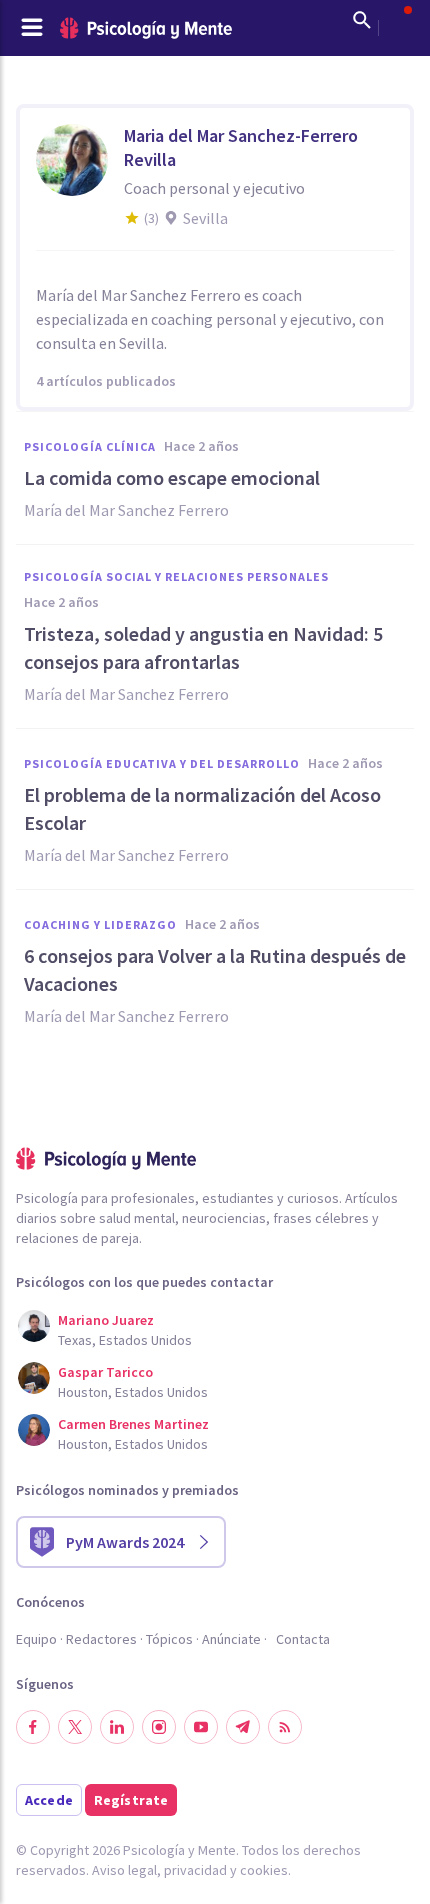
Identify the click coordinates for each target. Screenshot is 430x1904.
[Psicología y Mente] (146, 28)
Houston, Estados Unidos (133, 1392)
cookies (264, 1870)
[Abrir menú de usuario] (398, 20)
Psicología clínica (90, 446)
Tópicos (169, 1639)
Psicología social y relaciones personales (176, 576)
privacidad (195, 1870)
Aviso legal (124, 1870)
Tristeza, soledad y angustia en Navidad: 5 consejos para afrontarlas (203, 647)
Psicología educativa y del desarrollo (162, 763)
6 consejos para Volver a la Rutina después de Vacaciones (215, 969)
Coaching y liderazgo (100, 924)
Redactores (101, 1639)
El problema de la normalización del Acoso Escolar (202, 808)
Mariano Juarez (106, 1320)
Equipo (36, 1639)
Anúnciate (231, 1639)
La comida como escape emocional (172, 477)
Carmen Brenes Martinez (133, 1424)
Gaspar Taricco (105, 1372)
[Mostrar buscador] (362, 20)
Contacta (303, 1639)
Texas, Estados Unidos (125, 1340)
